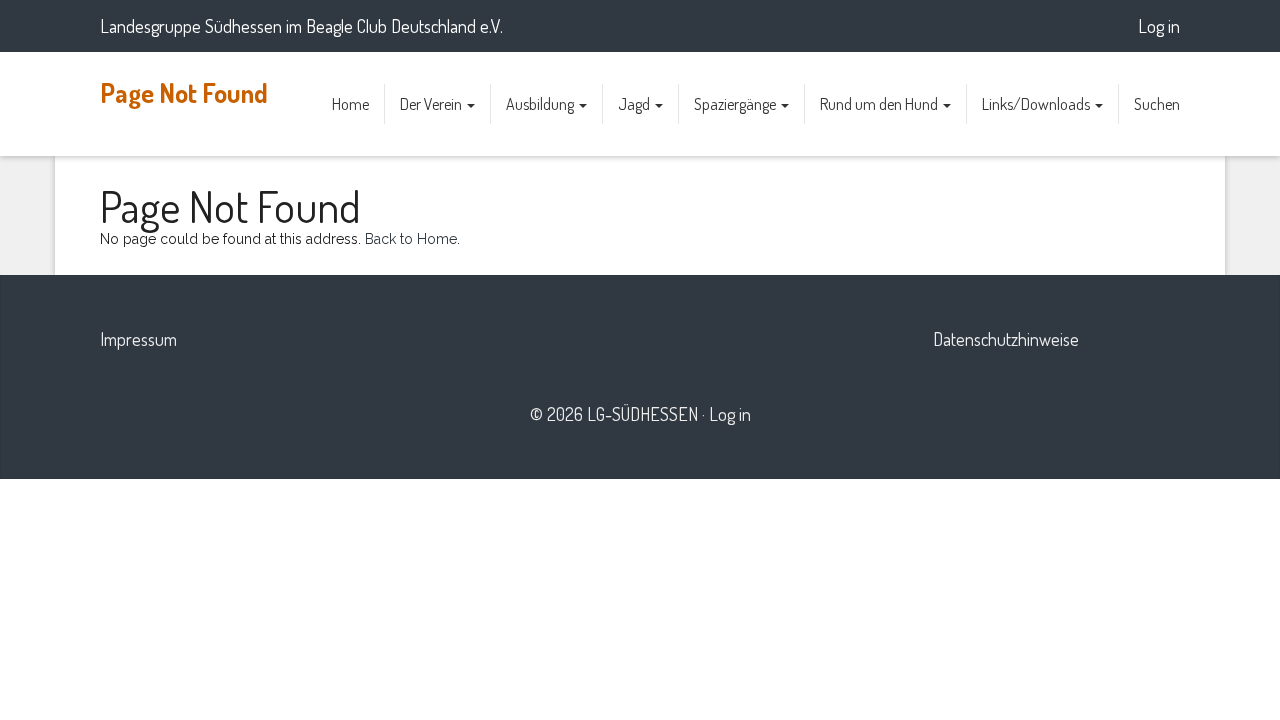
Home (350, 104)
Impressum (138, 339)
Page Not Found (184, 92)
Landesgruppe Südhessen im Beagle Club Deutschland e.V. (301, 26)
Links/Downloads (1037, 104)
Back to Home (411, 239)
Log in (1159, 26)
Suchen (1157, 104)
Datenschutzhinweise (1006, 339)
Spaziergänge (736, 104)
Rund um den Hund (880, 104)
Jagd (635, 104)
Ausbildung (541, 104)
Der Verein (432, 104)
